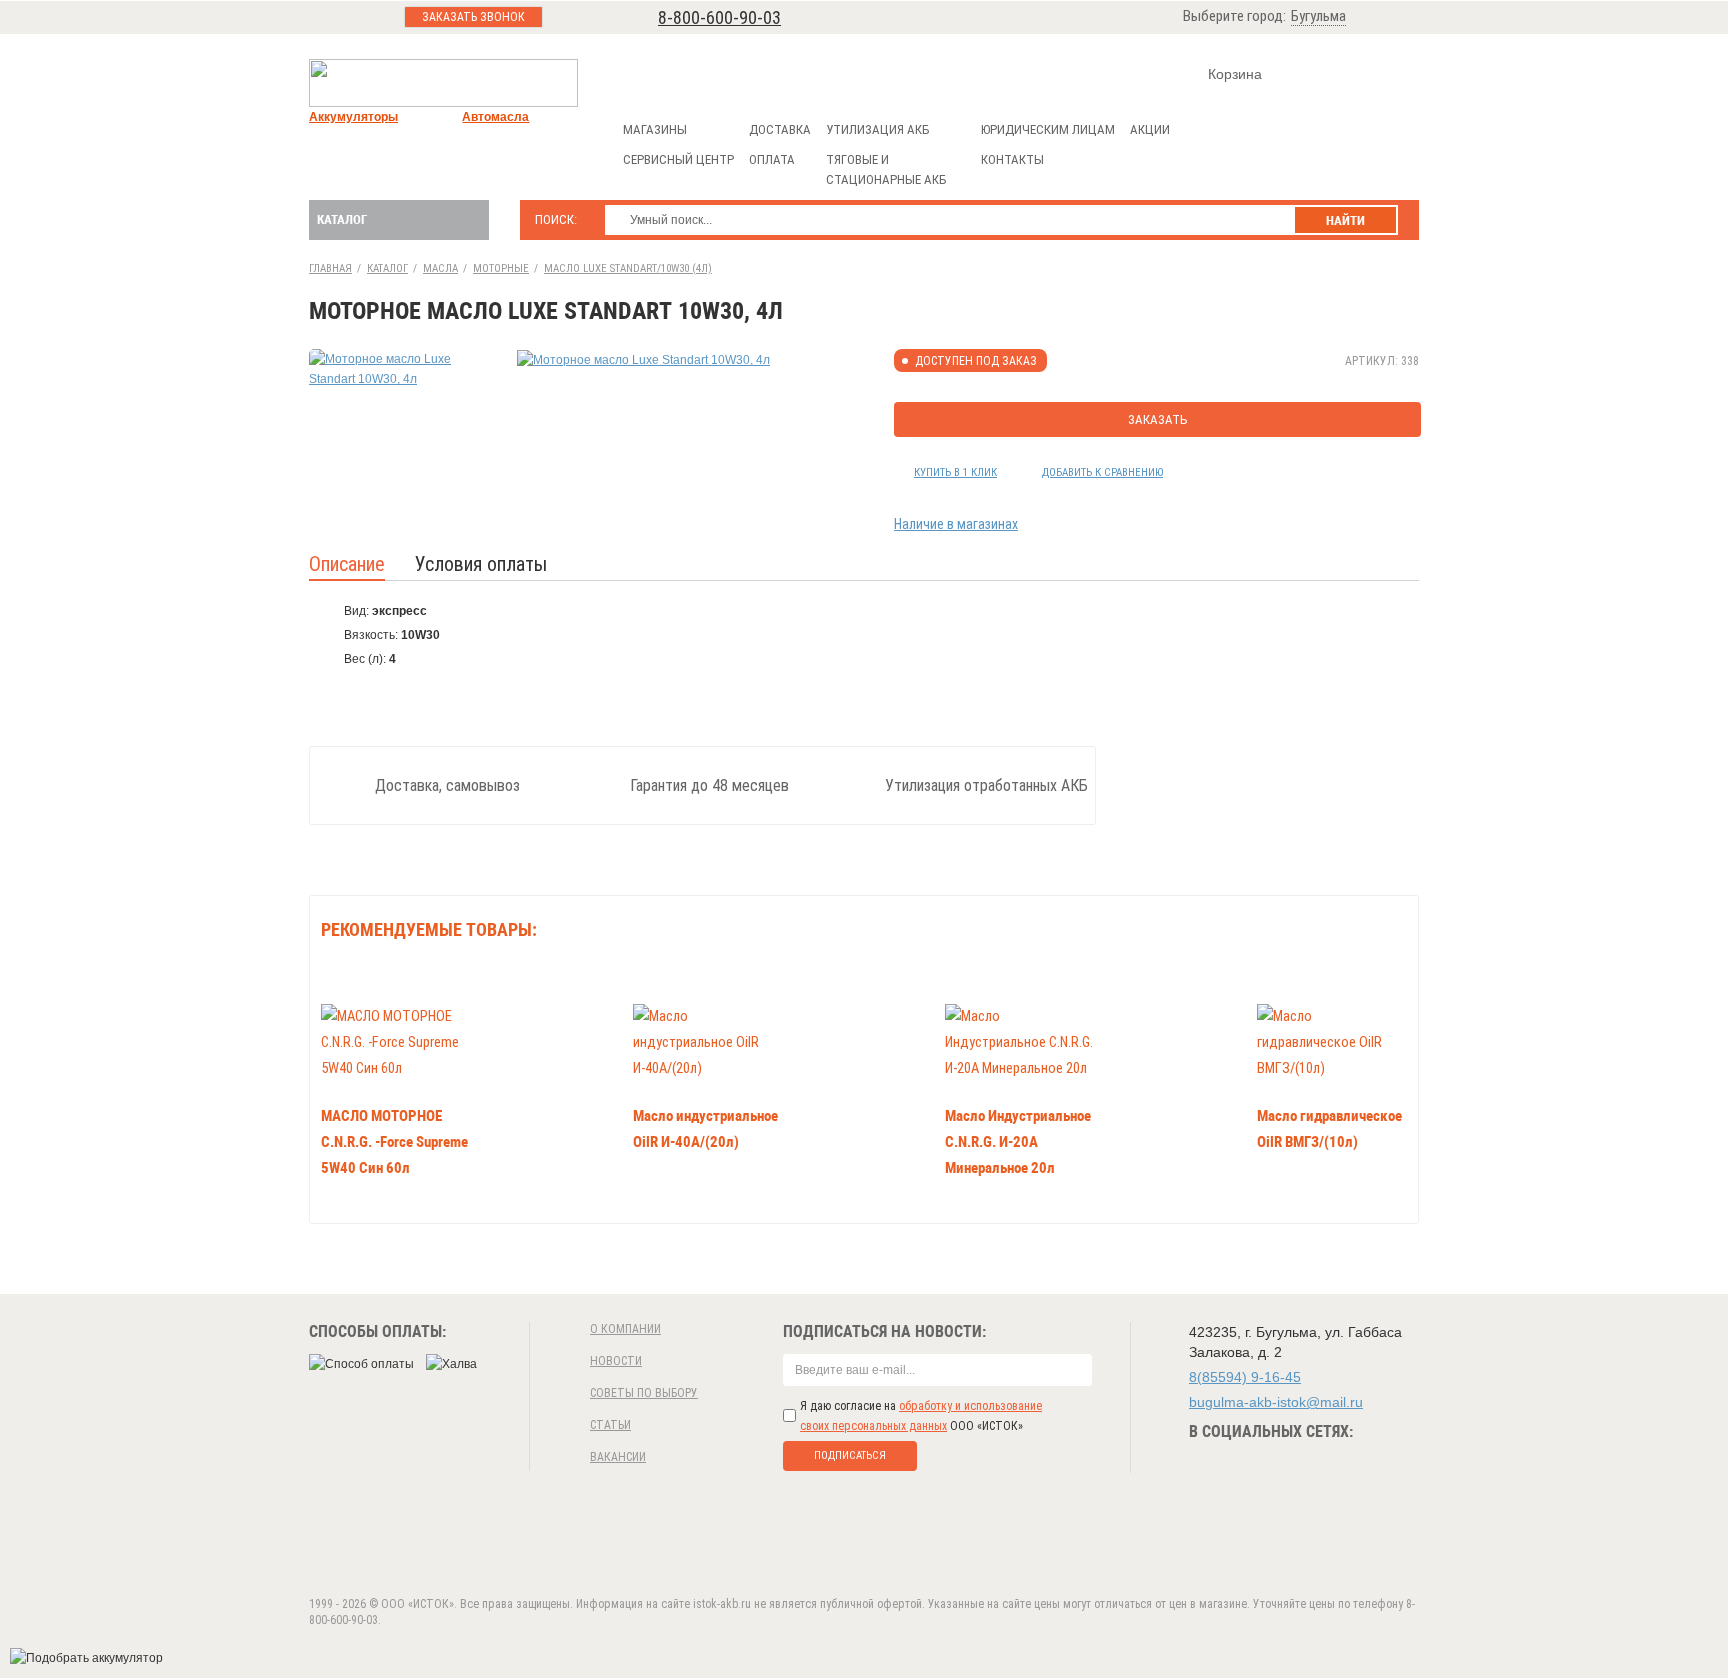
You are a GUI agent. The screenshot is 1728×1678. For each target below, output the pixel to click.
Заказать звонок (473, 17)
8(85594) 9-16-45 (1245, 1377)
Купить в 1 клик (955, 472)
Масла (440, 268)
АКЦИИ (1150, 129)
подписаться (850, 1455)
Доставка (780, 129)
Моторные (501, 268)
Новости (616, 1361)
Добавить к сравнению (1102, 472)
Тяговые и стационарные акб (886, 169)
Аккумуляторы (353, 117)
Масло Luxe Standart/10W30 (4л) (628, 268)
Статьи (610, 1425)
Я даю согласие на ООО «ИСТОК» (921, 1416)
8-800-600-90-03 (719, 17)
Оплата (772, 159)
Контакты (1012, 159)
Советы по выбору (644, 1393)
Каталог (342, 219)
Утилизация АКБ (877, 129)
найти (1345, 220)
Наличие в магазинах (956, 524)
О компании (625, 1329)
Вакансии (618, 1457)
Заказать (1158, 419)
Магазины (655, 129)
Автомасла (495, 117)
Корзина (1235, 74)
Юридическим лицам (1048, 129)
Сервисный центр (678, 159)
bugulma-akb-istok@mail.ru (1276, 1402)
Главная (330, 268)
